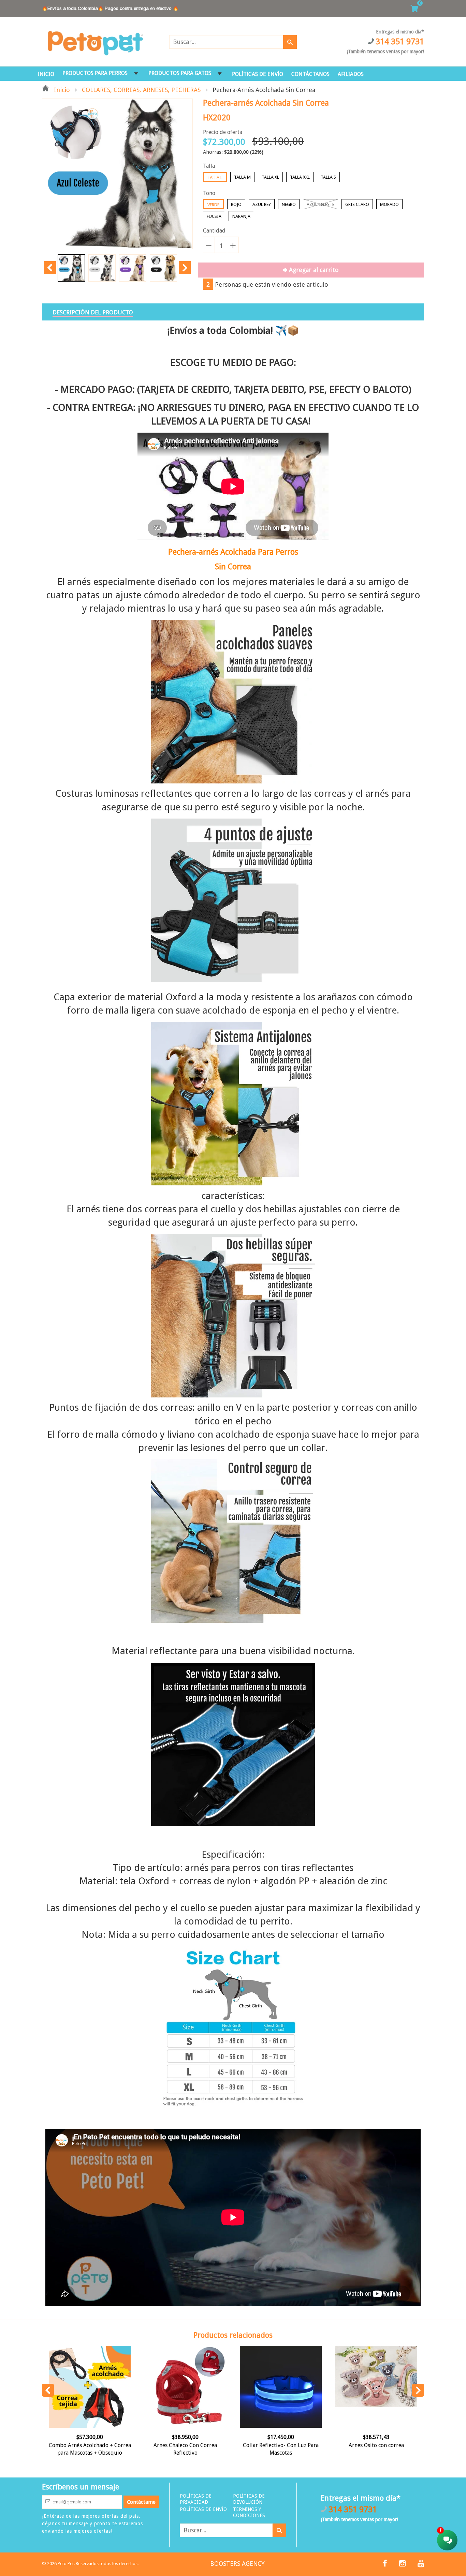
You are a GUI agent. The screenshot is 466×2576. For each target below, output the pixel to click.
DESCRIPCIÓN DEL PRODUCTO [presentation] (93, 312)
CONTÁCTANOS (310, 74)
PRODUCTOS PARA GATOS (180, 73)
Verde (213, 205)
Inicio (61, 90)
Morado (389, 204)
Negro (289, 204)
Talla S (328, 177)
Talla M (242, 177)
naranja (241, 216)
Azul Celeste (321, 204)
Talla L (215, 177)
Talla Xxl (300, 177)
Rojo (236, 204)
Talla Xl (270, 177)
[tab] (93, 312)
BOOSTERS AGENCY (237, 2564)
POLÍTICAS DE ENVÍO (258, 74)
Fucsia (214, 216)
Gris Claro (357, 204)
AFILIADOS (351, 74)
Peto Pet (66, 2564)
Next (185, 268)
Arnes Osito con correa (376, 2445)
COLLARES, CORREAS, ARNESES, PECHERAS (141, 90)
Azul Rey (262, 204)
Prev (50, 268)
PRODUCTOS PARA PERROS (95, 73)
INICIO (46, 74)
